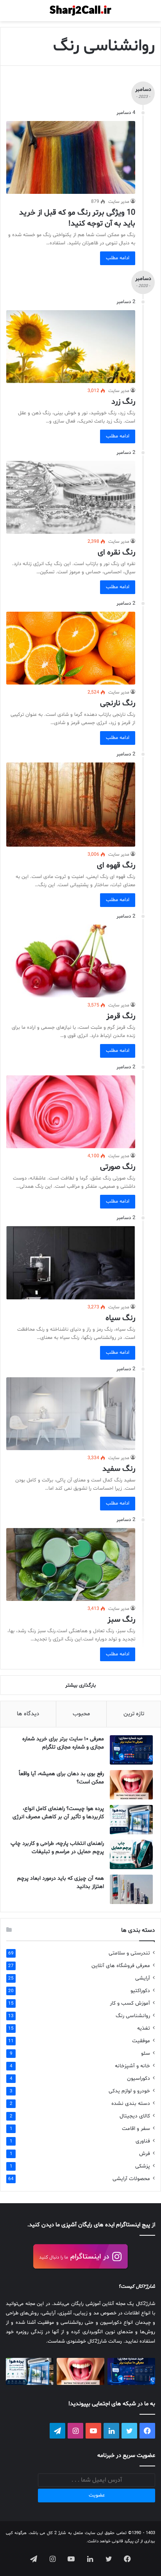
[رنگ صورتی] (71, 1112)
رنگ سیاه (120, 1318)
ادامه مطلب (118, 258)
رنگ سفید (119, 1469)
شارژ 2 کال (57, 2533)
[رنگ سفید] (71, 1414)
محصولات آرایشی (131, 2179)
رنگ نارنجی (118, 703)
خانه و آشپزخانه (132, 2066)
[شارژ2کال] (80, 11)
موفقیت (141, 2041)
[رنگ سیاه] (71, 1263)
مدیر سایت (119, 202)
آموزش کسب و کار (130, 2003)
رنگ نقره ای (116, 553)
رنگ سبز (121, 1620)
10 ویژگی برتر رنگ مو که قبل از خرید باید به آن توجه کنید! (77, 218)
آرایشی (143, 1978)
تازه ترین (134, 1714)
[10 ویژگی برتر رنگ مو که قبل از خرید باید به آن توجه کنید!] (71, 157)
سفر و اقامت (136, 2129)
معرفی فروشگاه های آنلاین (121, 1966)
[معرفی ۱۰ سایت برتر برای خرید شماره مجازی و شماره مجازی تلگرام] (131, 1750)
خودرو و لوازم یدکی (129, 2091)
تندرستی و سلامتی (129, 1953)
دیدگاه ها (28, 1714)
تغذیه (144, 2028)
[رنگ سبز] (71, 1564)
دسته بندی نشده (131, 2104)
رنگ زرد (123, 402)
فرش (145, 2154)
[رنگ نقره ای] (71, 497)
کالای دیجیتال (135, 2116)
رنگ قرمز (121, 1016)
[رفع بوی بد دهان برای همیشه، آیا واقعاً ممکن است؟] (131, 1785)
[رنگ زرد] (71, 347)
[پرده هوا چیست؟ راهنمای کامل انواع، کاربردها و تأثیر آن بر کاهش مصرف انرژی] (131, 1820)
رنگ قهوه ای (116, 865)
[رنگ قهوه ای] (71, 805)
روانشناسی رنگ (133, 2016)
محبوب (81, 1714)
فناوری (143, 2141)
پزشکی (143, 2166)
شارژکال (146, 2287)
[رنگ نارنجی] (71, 648)
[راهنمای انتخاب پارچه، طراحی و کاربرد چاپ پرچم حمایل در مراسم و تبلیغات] (131, 1854)
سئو (146, 2053)
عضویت (97, 2495)
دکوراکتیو (140, 1991)
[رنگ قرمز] (71, 961)
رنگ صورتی (118, 1167)
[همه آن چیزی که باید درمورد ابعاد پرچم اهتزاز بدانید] (131, 1889)
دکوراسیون (139, 2078)
